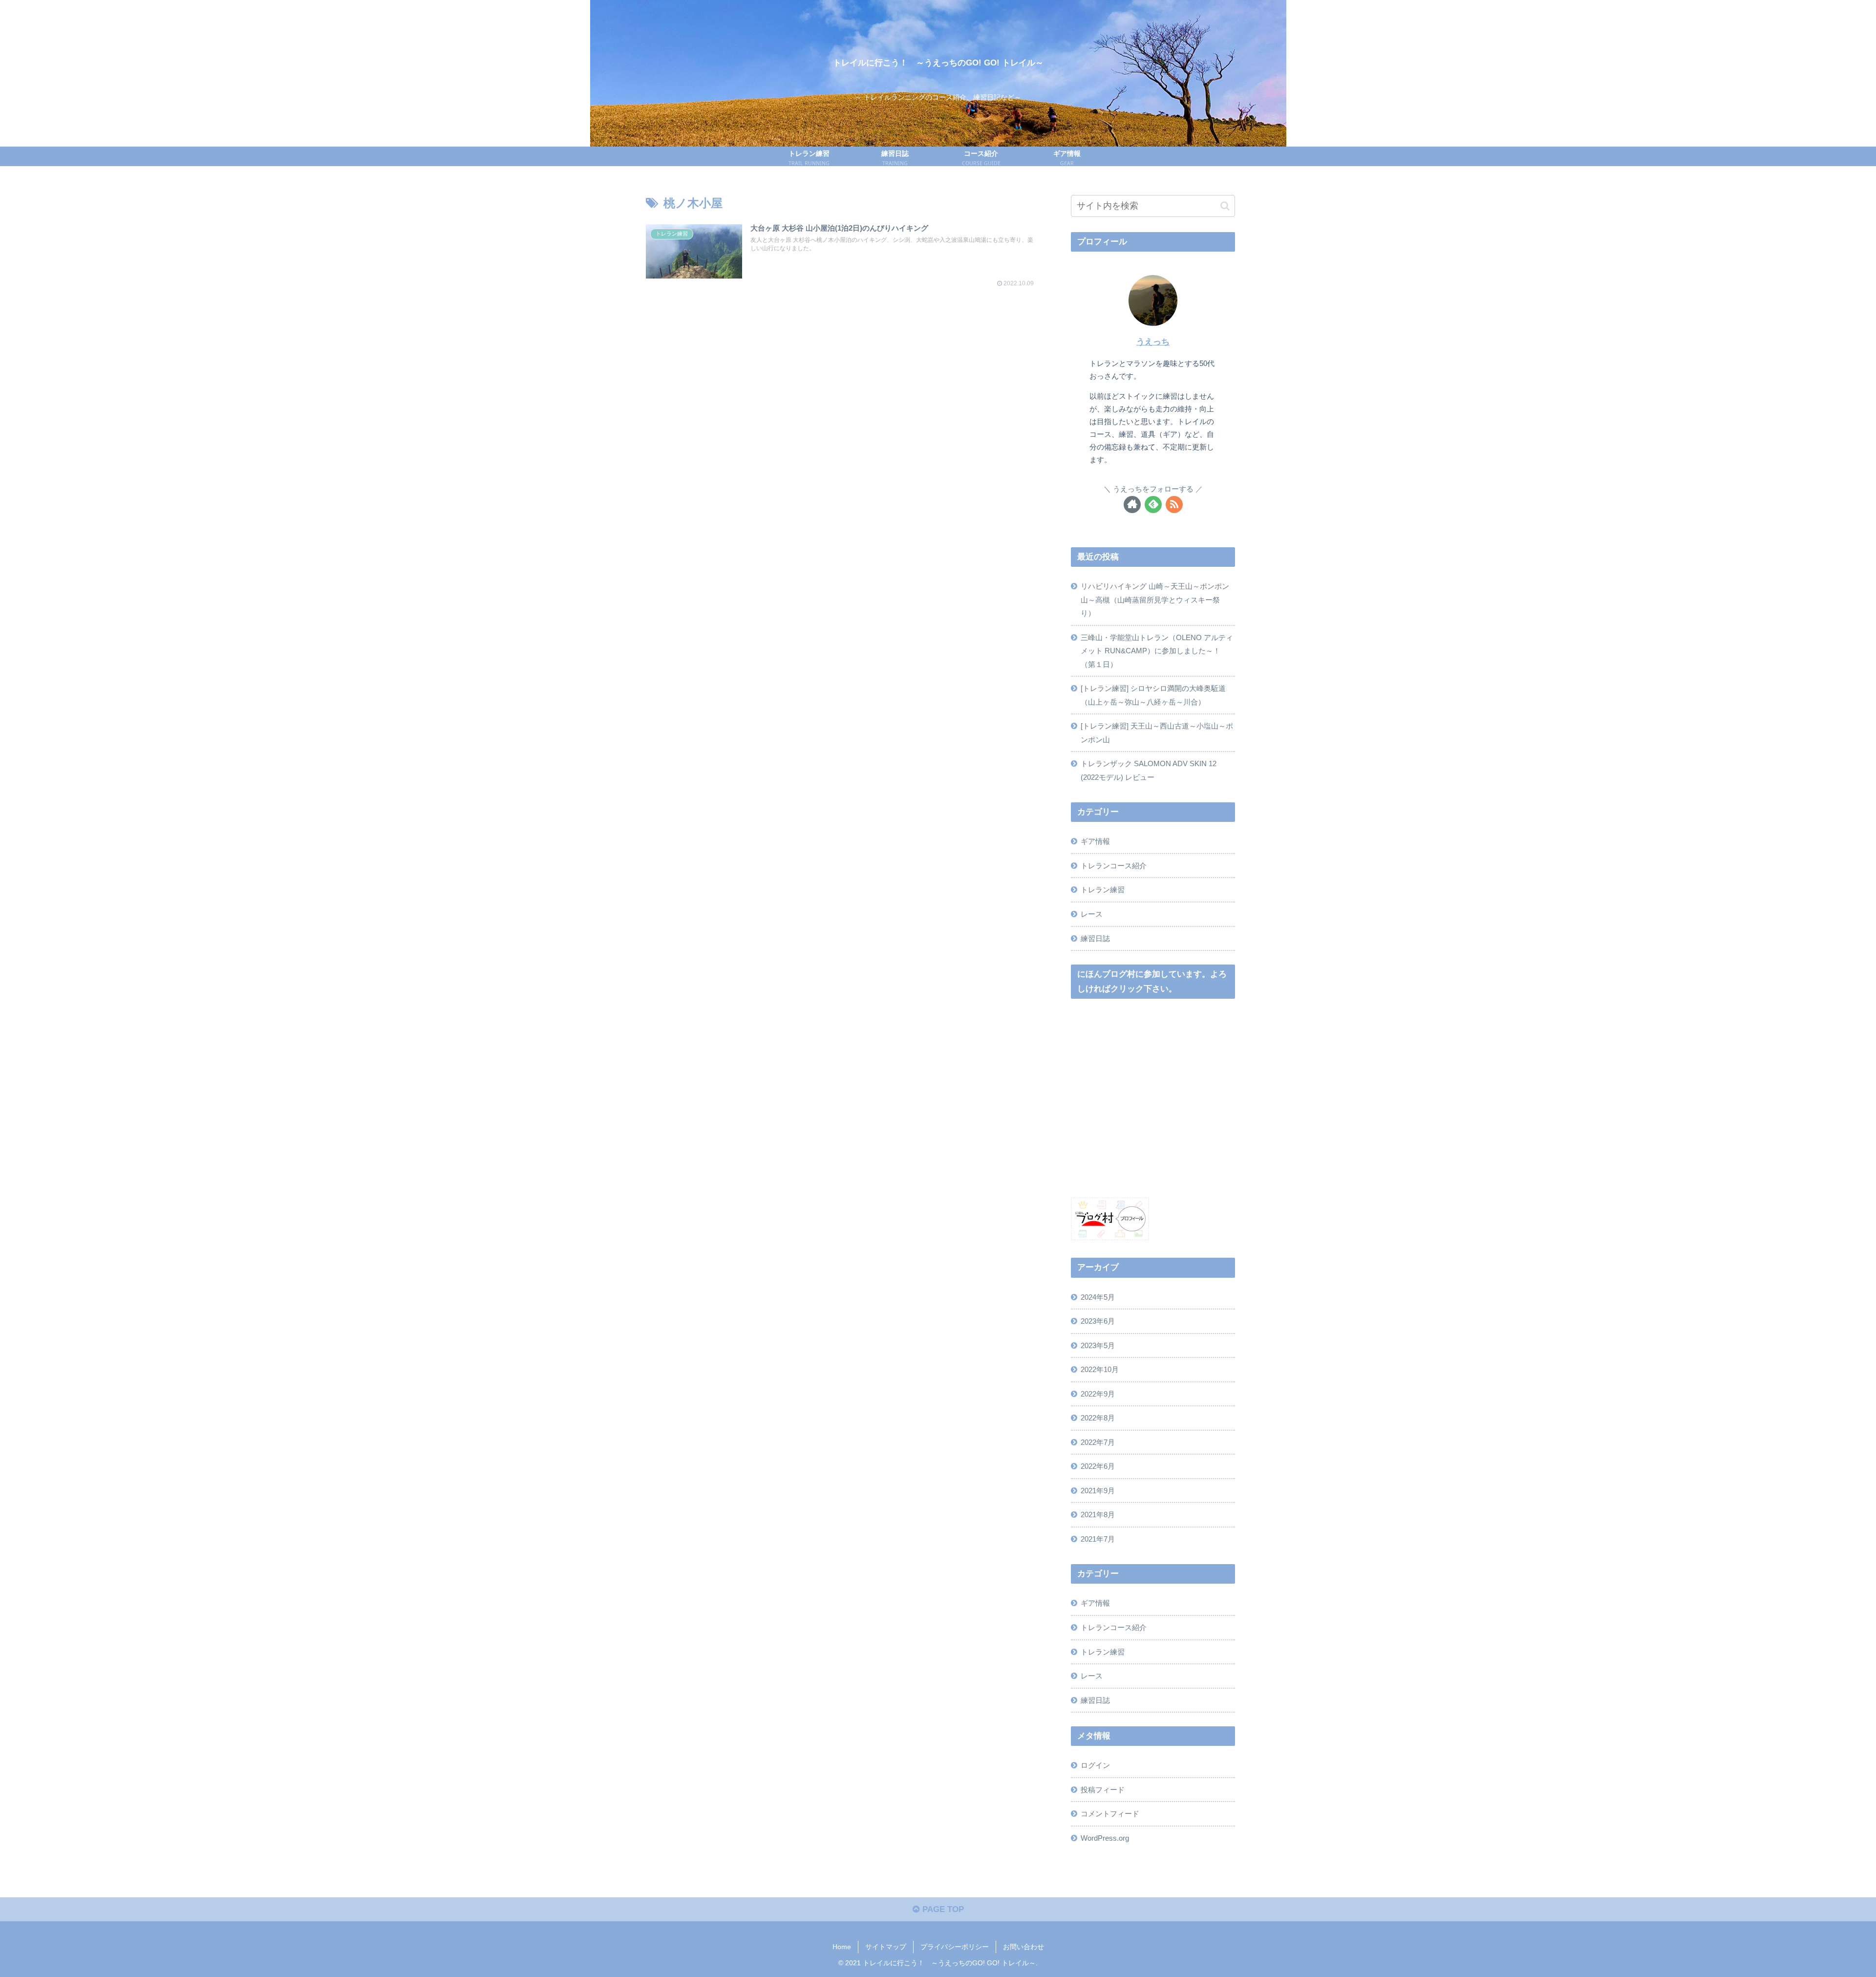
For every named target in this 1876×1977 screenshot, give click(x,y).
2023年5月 (1098, 1345)
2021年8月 (1098, 1515)
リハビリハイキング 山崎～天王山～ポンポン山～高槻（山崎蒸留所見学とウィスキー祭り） (1155, 600)
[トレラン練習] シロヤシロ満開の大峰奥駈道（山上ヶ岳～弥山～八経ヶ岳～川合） (1153, 695)
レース (1092, 914)
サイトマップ (886, 1947)
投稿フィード (1103, 1789)
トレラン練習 (1103, 890)
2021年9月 (1098, 1490)
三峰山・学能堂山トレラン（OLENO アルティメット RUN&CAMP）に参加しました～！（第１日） (1157, 651)
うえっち (1153, 342)
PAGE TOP (942, 1909)
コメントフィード (1110, 1814)
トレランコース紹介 (1114, 866)
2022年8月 (1098, 1418)
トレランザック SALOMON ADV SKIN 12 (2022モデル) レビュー (1149, 770)
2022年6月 (1098, 1466)
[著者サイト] (1132, 505)
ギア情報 (1095, 841)
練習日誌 (1095, 938)
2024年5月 (1098, 1297)
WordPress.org (1105, 1837)
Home (842, 1947)
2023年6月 (1098, 1321)
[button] (1225, 206)
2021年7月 (1098, 1539)
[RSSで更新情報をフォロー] (1174, 505)
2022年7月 (1098, 1442)
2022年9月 (1098, 1393)
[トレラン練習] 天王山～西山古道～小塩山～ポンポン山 (1157, 733)
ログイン (1095, 1765)
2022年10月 (1100, 1369)
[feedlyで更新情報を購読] (1153, 505)
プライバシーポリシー (955, 1947)
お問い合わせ (1023, 1947)
